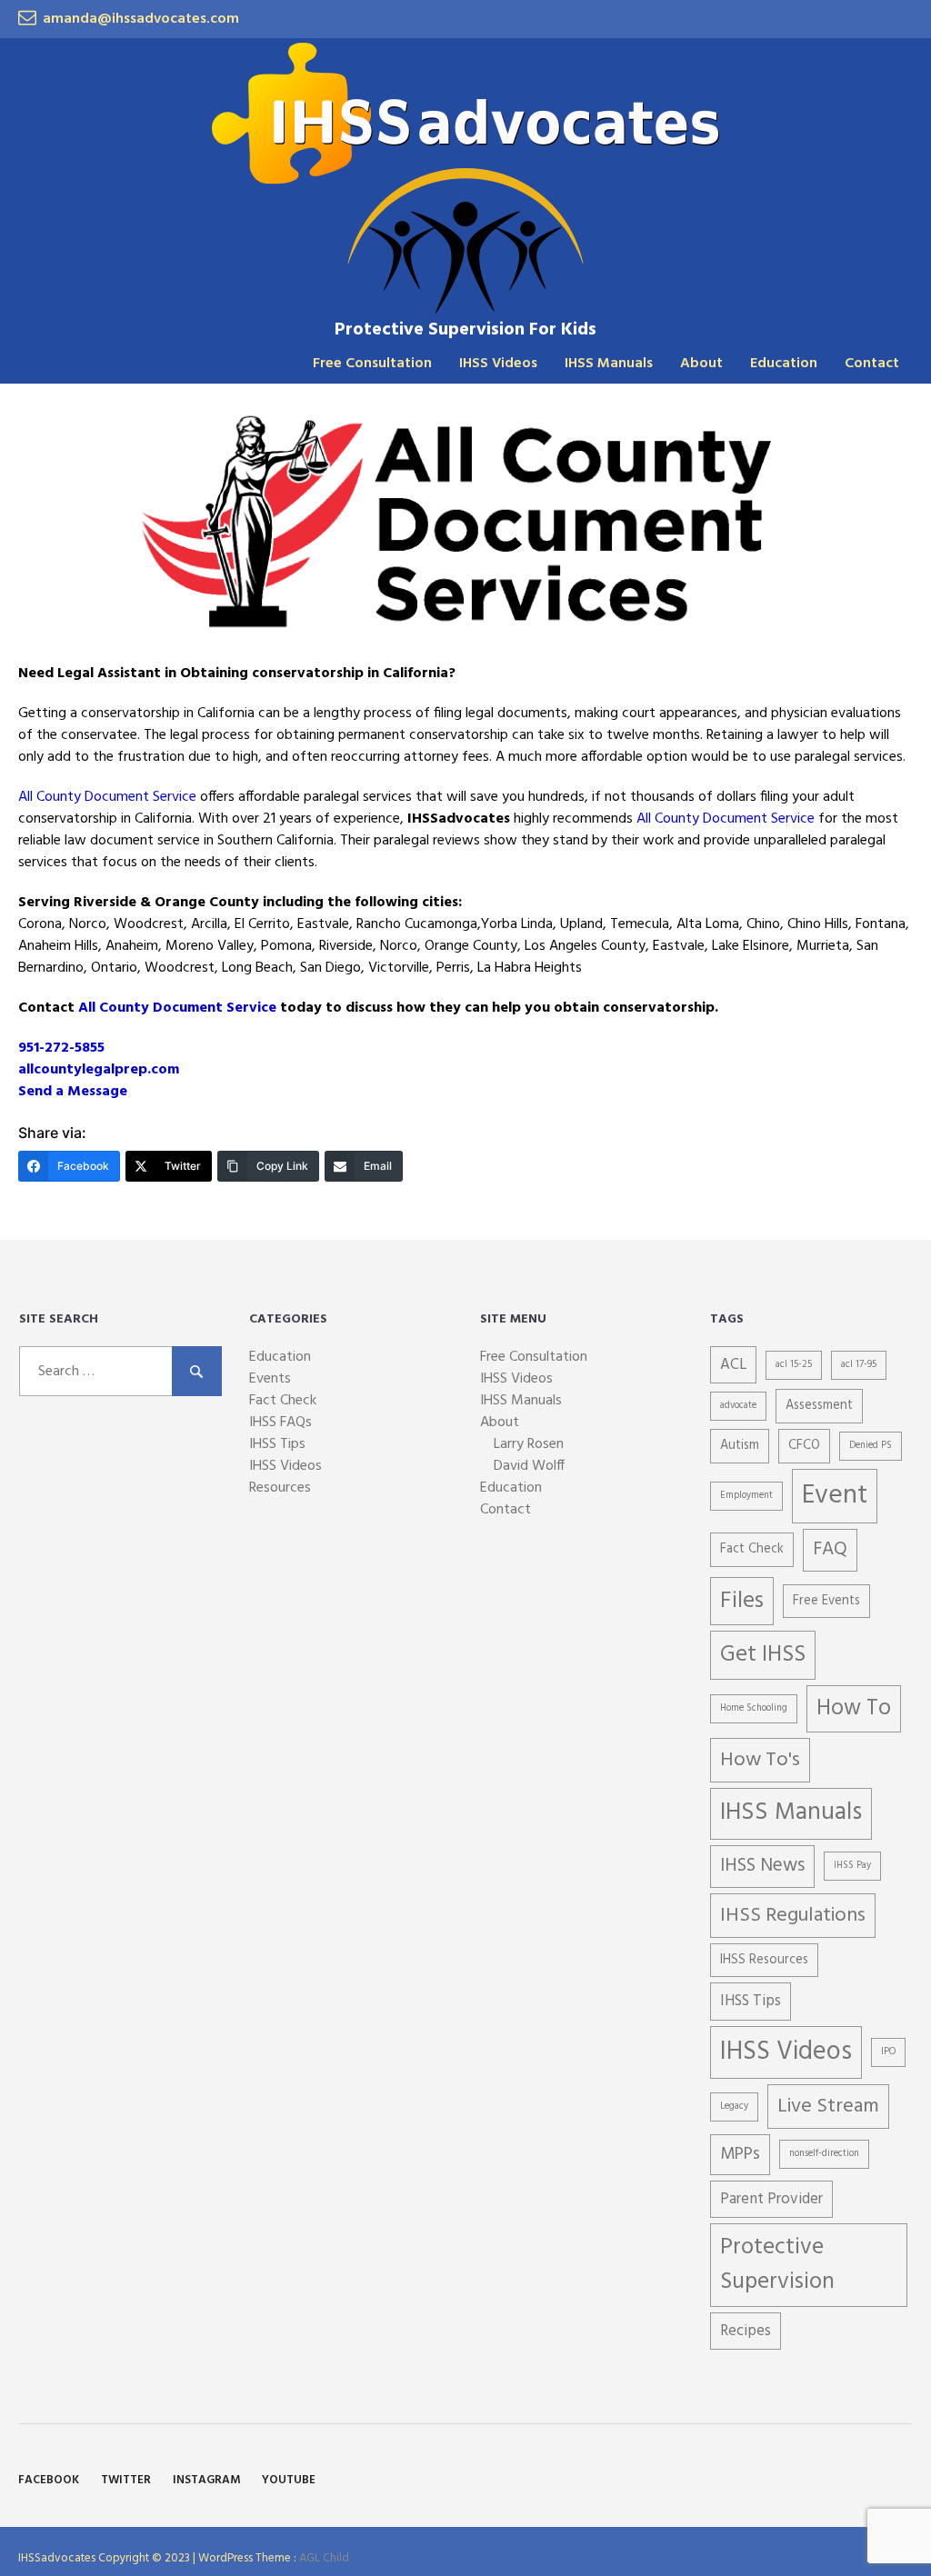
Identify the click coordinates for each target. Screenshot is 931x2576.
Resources (280, 1488)
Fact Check (283, 1401)
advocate (738, 1406)
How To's (760, 1760)
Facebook (49, 2480)
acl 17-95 (859, 1365)
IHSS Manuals (609, 364)
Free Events (826, 1601)
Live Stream (828, 2107)
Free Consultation (372, 364)
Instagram (206, 2480)
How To (854, 1709)
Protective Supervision (777, 2265)
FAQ (830, 1549)
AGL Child (324, 2558)
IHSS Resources (764, 1960)
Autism (740, 1446)
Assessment (819, 1406)
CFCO (804, 1446)
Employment (746, 1496)
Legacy (734, 2107)
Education (784, 364)
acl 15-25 (794, 1365)
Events (270, 1379)
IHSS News (762, 1866)
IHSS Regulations (793, 1916)
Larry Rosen (529, 1444)
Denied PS (871, 1446)
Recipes (746, 2331)
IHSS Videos (498, 364)
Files (742, 1601)
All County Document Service (107, 797)
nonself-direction (824, 2154)
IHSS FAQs (280, 1423)
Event (835, 1496)
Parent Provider (771, 2199)
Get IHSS (763, 1655)
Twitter (126, 2480)
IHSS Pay (852, 1866)
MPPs (740, 2154)
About (701, 364)
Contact (872, 364)
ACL (733, 1365)
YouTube (289, 2480)
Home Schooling (754, 1708)
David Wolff (529, 1466)
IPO (888, 2052)
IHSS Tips (277, 1444)
